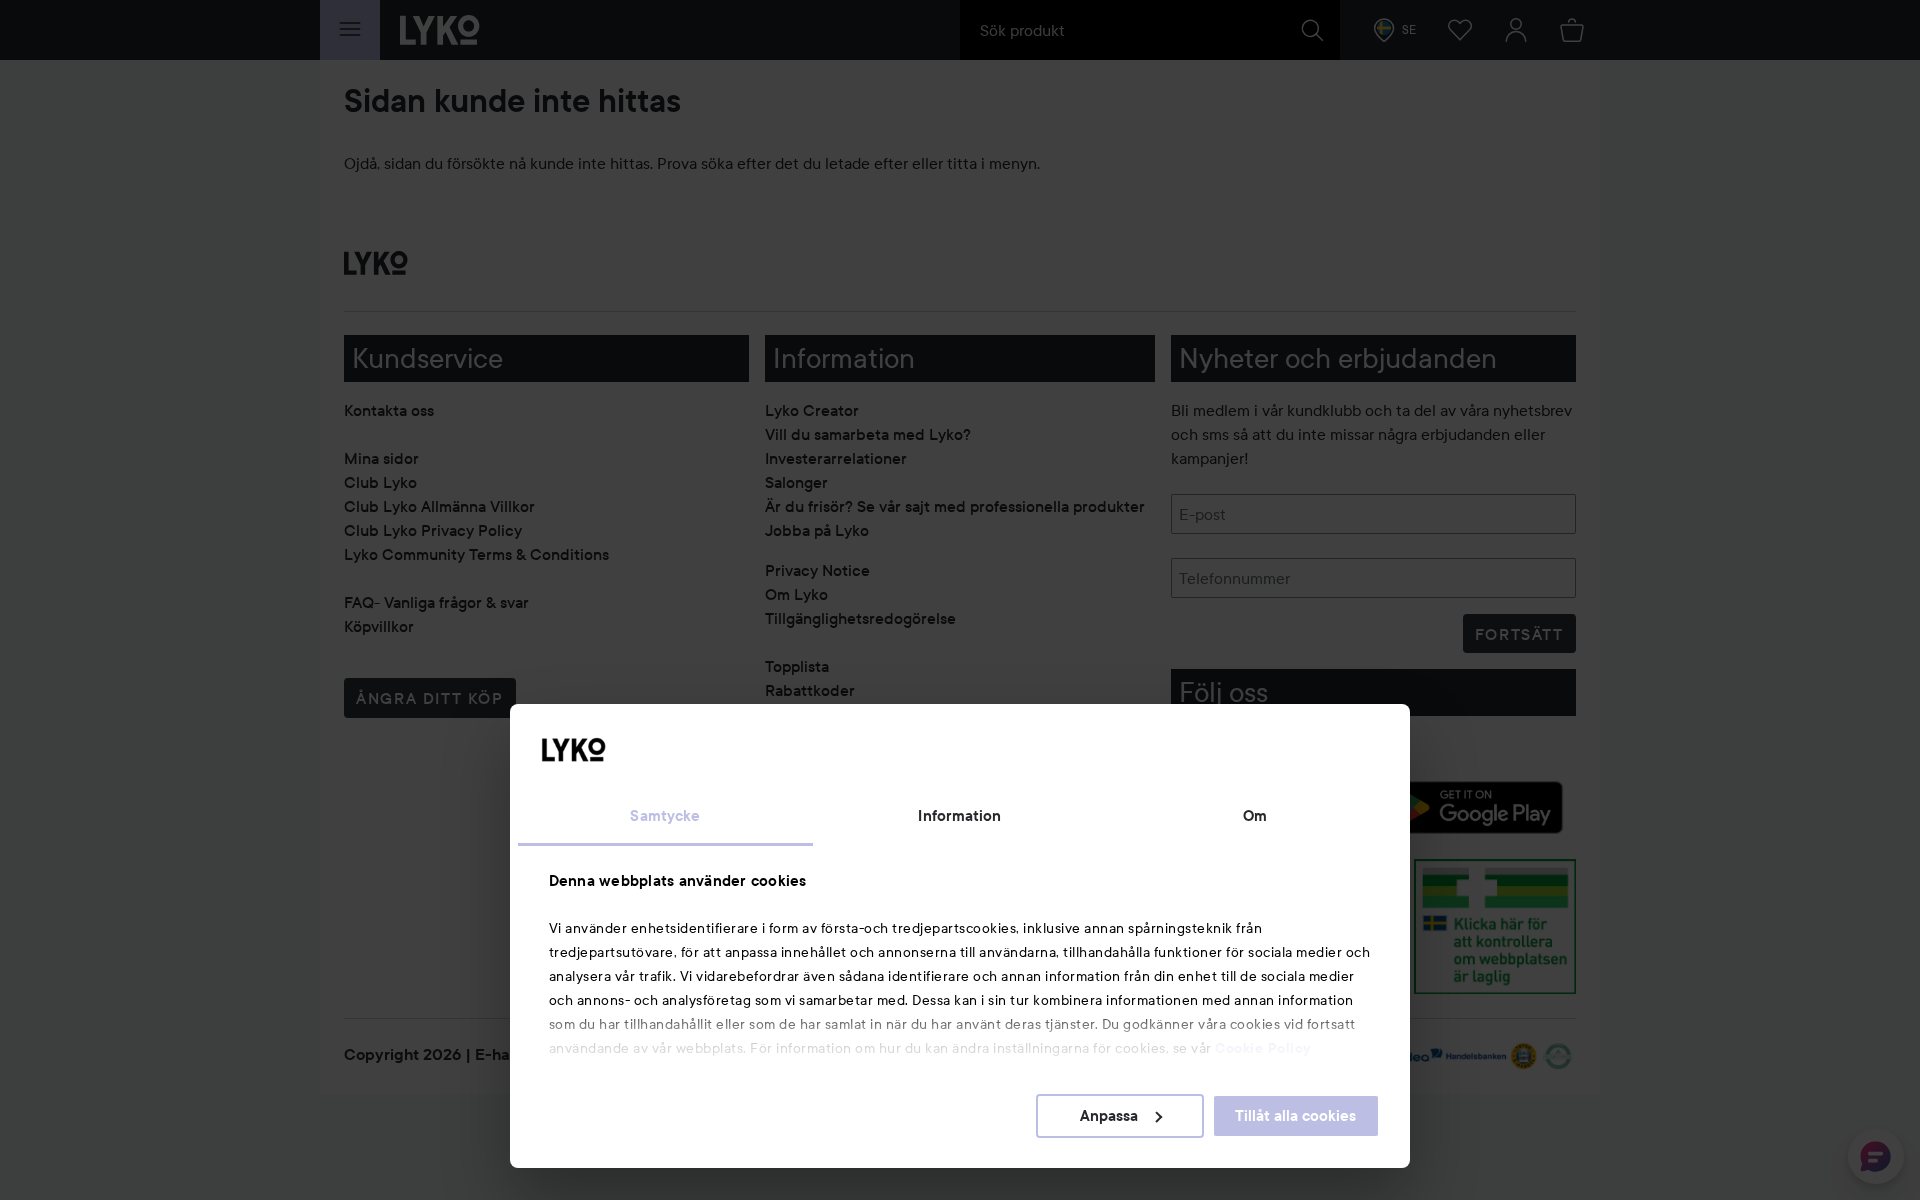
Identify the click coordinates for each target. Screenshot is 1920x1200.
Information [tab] (959, 816)
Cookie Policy (1263, 1048)
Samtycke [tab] (665, 816)
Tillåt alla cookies (1295, 1116)
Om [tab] (1255, 816)
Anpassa (1109, 1116)
